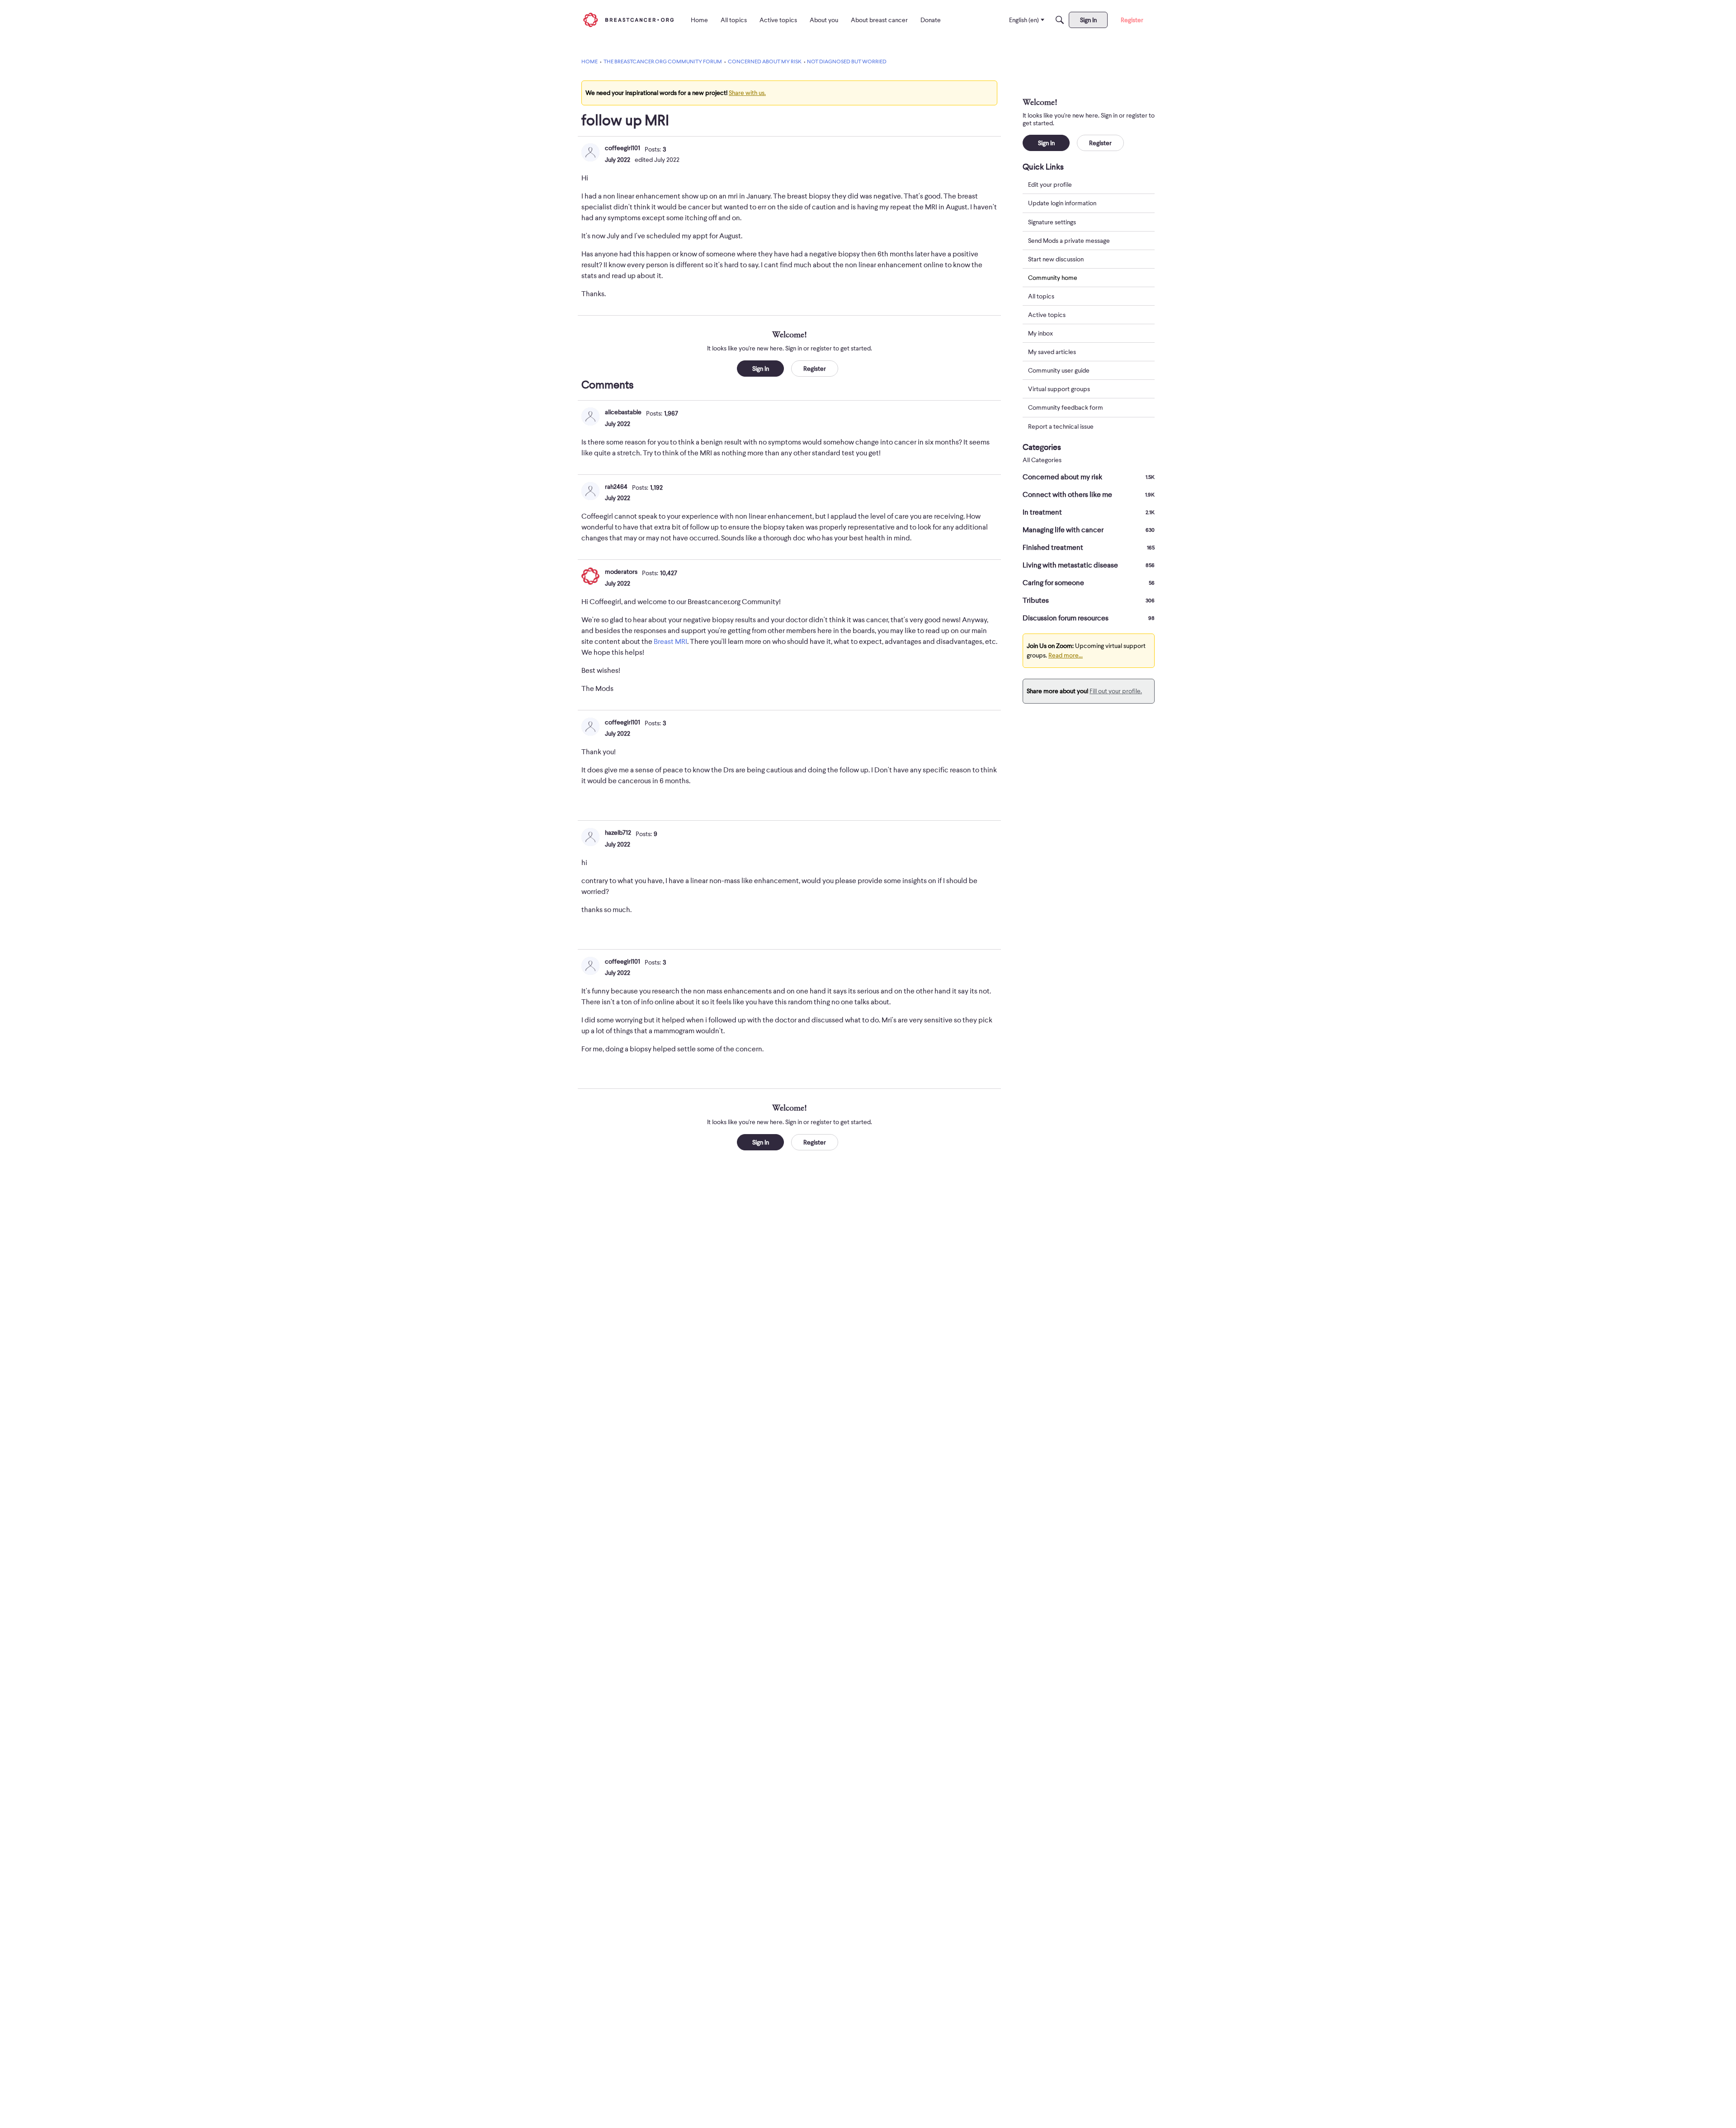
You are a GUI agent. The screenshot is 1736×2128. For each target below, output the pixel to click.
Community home (1053, 277)
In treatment (1089, 512)
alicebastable (623, 412)
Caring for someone (1089, 583)
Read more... (1066, 655)
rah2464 (616, 487)
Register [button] (815, 369)
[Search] (1060, 20)
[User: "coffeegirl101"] (590, 152)
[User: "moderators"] (590, 576)
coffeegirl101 (623, 148)
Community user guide (1059, 370)
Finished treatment (1089, 548)
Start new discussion (1056, 259)
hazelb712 (618, 832)
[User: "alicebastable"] (590, 416)
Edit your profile (1050, 184)
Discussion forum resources (1089, 618)
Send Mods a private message (1069, 240)
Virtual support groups (1059, 389)
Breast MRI (670, 642)
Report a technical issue (1061, 426)
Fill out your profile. (1116, 691)
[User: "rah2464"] (590, 491)
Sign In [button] (761, 369)
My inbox (1040, 333)
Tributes (1089, 601)
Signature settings (1052, 222)
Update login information (1062, 203)
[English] (628, 20)
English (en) (1024, 20)
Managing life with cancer (1089, 530)
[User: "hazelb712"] (590, 837)
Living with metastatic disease (1089, 565)
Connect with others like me (1089, 495)
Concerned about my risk (1089, 477)
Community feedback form (1066, 407)
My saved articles (1052, 352)
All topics (1041, 296)
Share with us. (747, 93)
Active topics (1047, 315)
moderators (621, 572)
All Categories (1042, 460)
